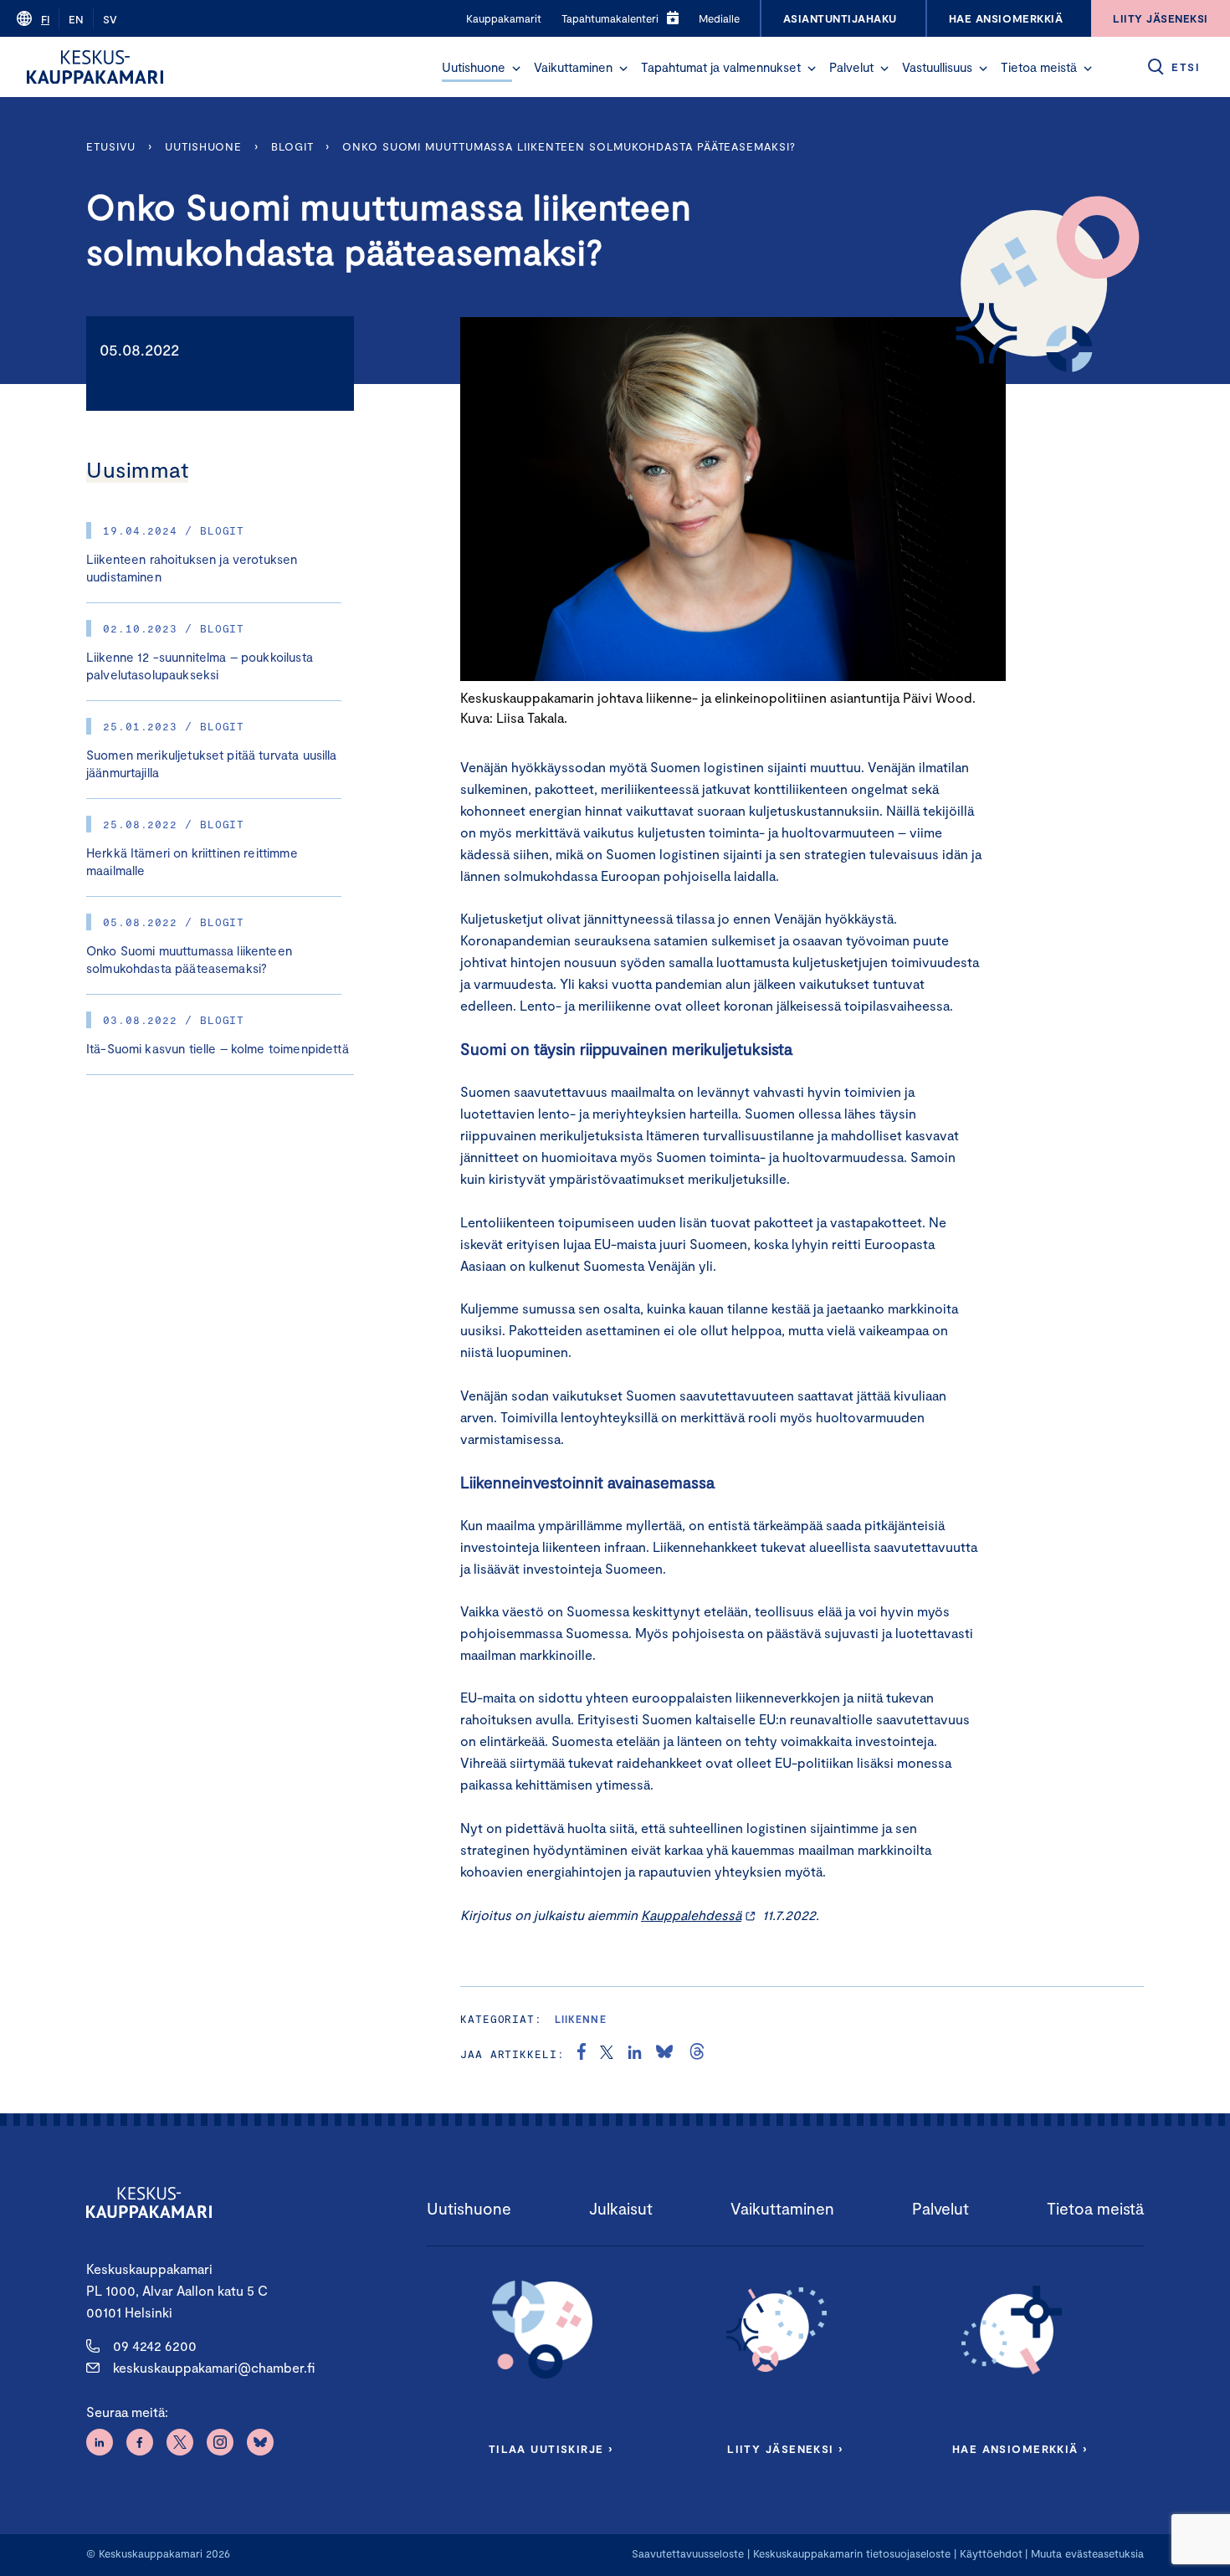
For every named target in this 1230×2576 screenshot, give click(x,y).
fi (45, 19)
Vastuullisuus (937, 67)
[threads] (697, 2054)
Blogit (292, 146)
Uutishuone (474, 67)
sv (110, 19)
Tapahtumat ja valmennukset (721, 67)
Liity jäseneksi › (785, 2449)
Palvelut (851, 67)
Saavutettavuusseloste (688, 2553)
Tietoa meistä (1039, 67)
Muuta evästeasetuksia (1087, 2553)
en (76, 19)
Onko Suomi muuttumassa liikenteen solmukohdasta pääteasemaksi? (569, 146)
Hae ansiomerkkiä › (1020, 2449)
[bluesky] (664, 2054)
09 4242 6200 (155, 2346)
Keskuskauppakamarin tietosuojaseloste (850, 2553)
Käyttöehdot (991, 2553)
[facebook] (582, 2054)
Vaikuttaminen (573, 67)
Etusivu (111, 146)
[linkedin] (635, 2054)
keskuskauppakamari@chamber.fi (214, 2367)
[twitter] (607, 2054)
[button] (516, 69)
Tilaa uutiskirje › (551, 2449)
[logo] (95, 67)
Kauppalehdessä (691, 1915)
